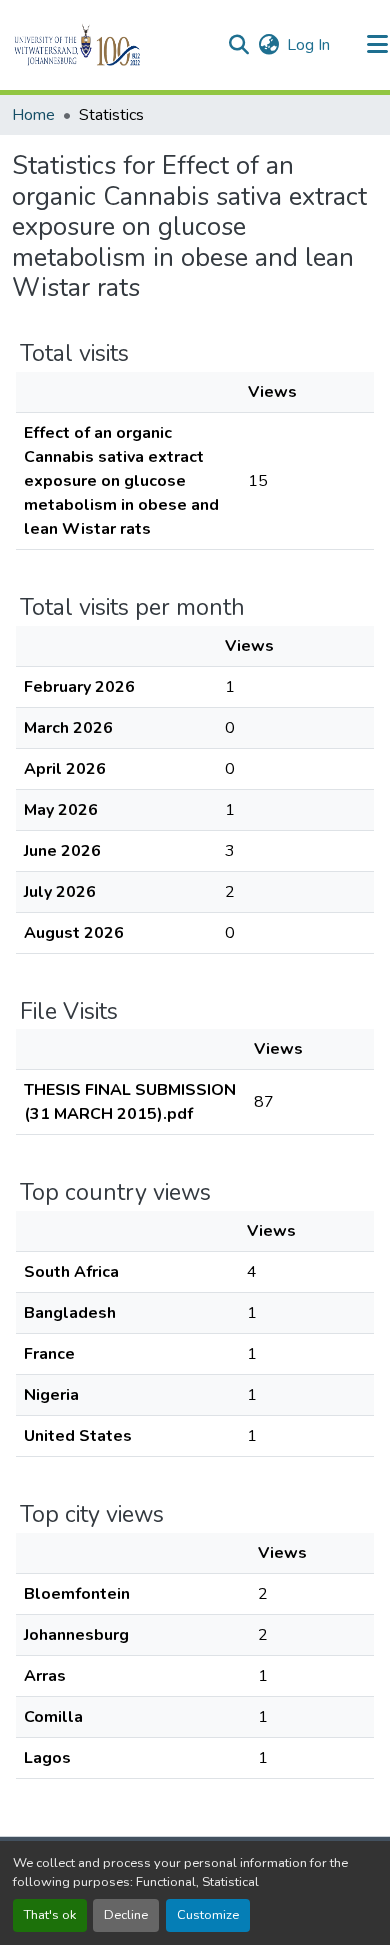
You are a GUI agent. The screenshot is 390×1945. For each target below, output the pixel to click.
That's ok (50, 1915)
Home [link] (33, 115)
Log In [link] (308, 45)
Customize (208, 1915)
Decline (126, 1915)
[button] (111, 45)
